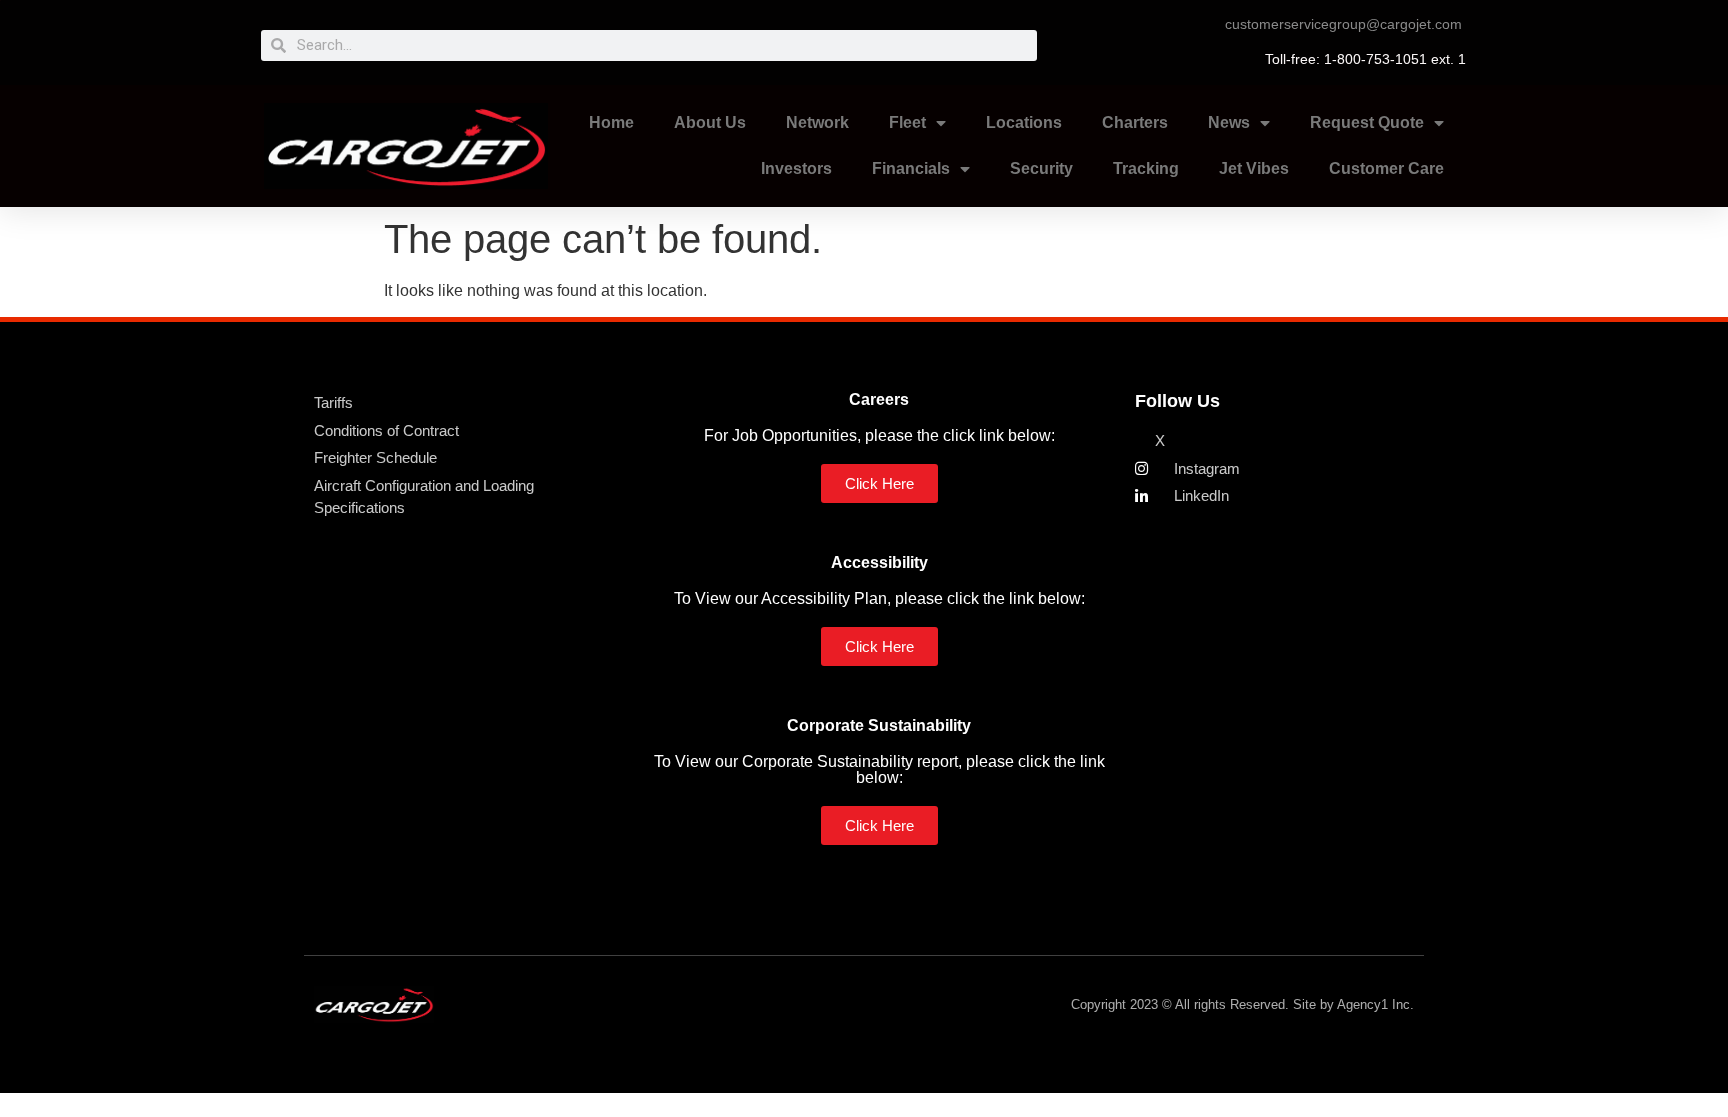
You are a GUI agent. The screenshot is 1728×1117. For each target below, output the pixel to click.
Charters (1135, 122)
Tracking (1146, 168)
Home (611, 122)
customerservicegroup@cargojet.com (1343, 24)
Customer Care (1386, 168)
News (1229, 122)
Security (1041, 168)
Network (817, 122)
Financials (911, 168)
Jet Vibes (1254, 168)
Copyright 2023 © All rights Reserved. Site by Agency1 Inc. (1242, 1004)
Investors (796, 168)
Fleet (907, 122)
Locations (1024, 122)
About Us (710, 122)
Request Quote (1367, 122)
